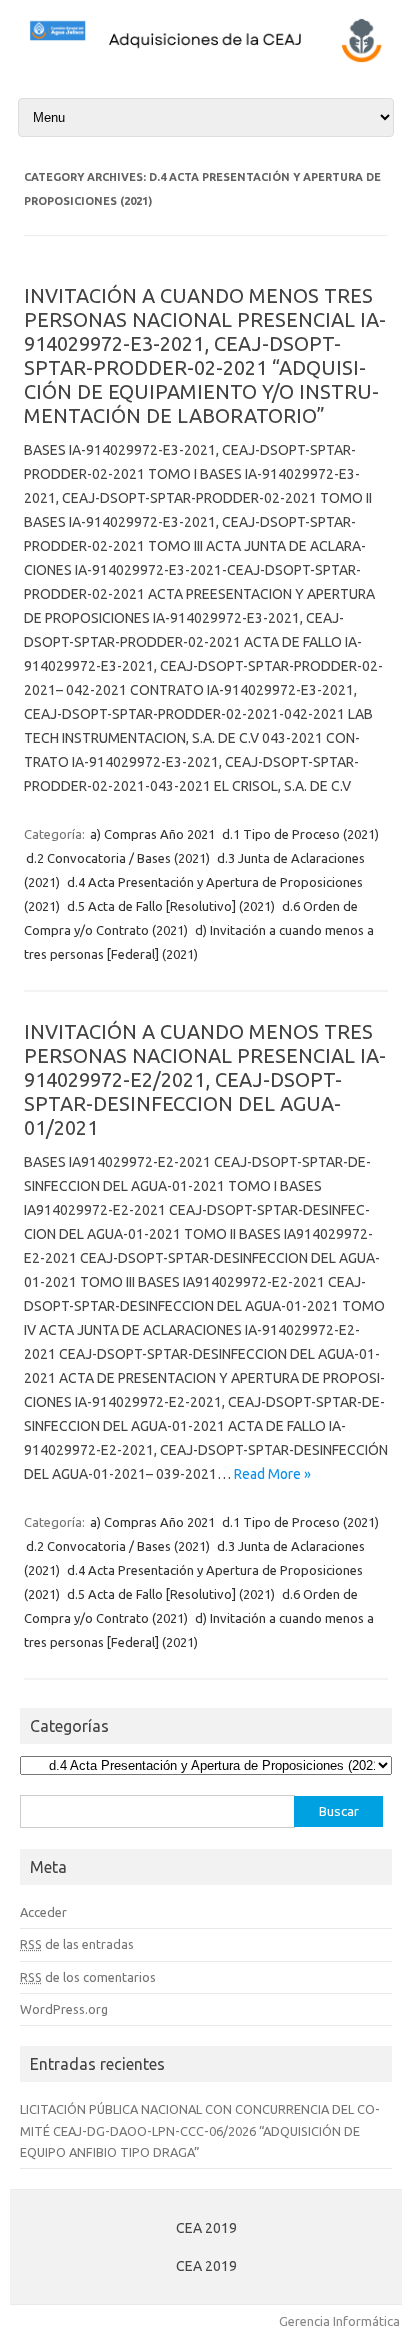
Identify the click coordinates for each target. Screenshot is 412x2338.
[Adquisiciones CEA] (206, 60)
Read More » (272, 1474)
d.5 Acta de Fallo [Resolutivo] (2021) (171, 906)
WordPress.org (64, 2009)
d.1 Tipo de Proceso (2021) (300, 834)
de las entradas (77, 1944)
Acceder (43, 1912)
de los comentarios (88, 1977)
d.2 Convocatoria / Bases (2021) (118, 858)
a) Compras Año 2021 (152, 834)
